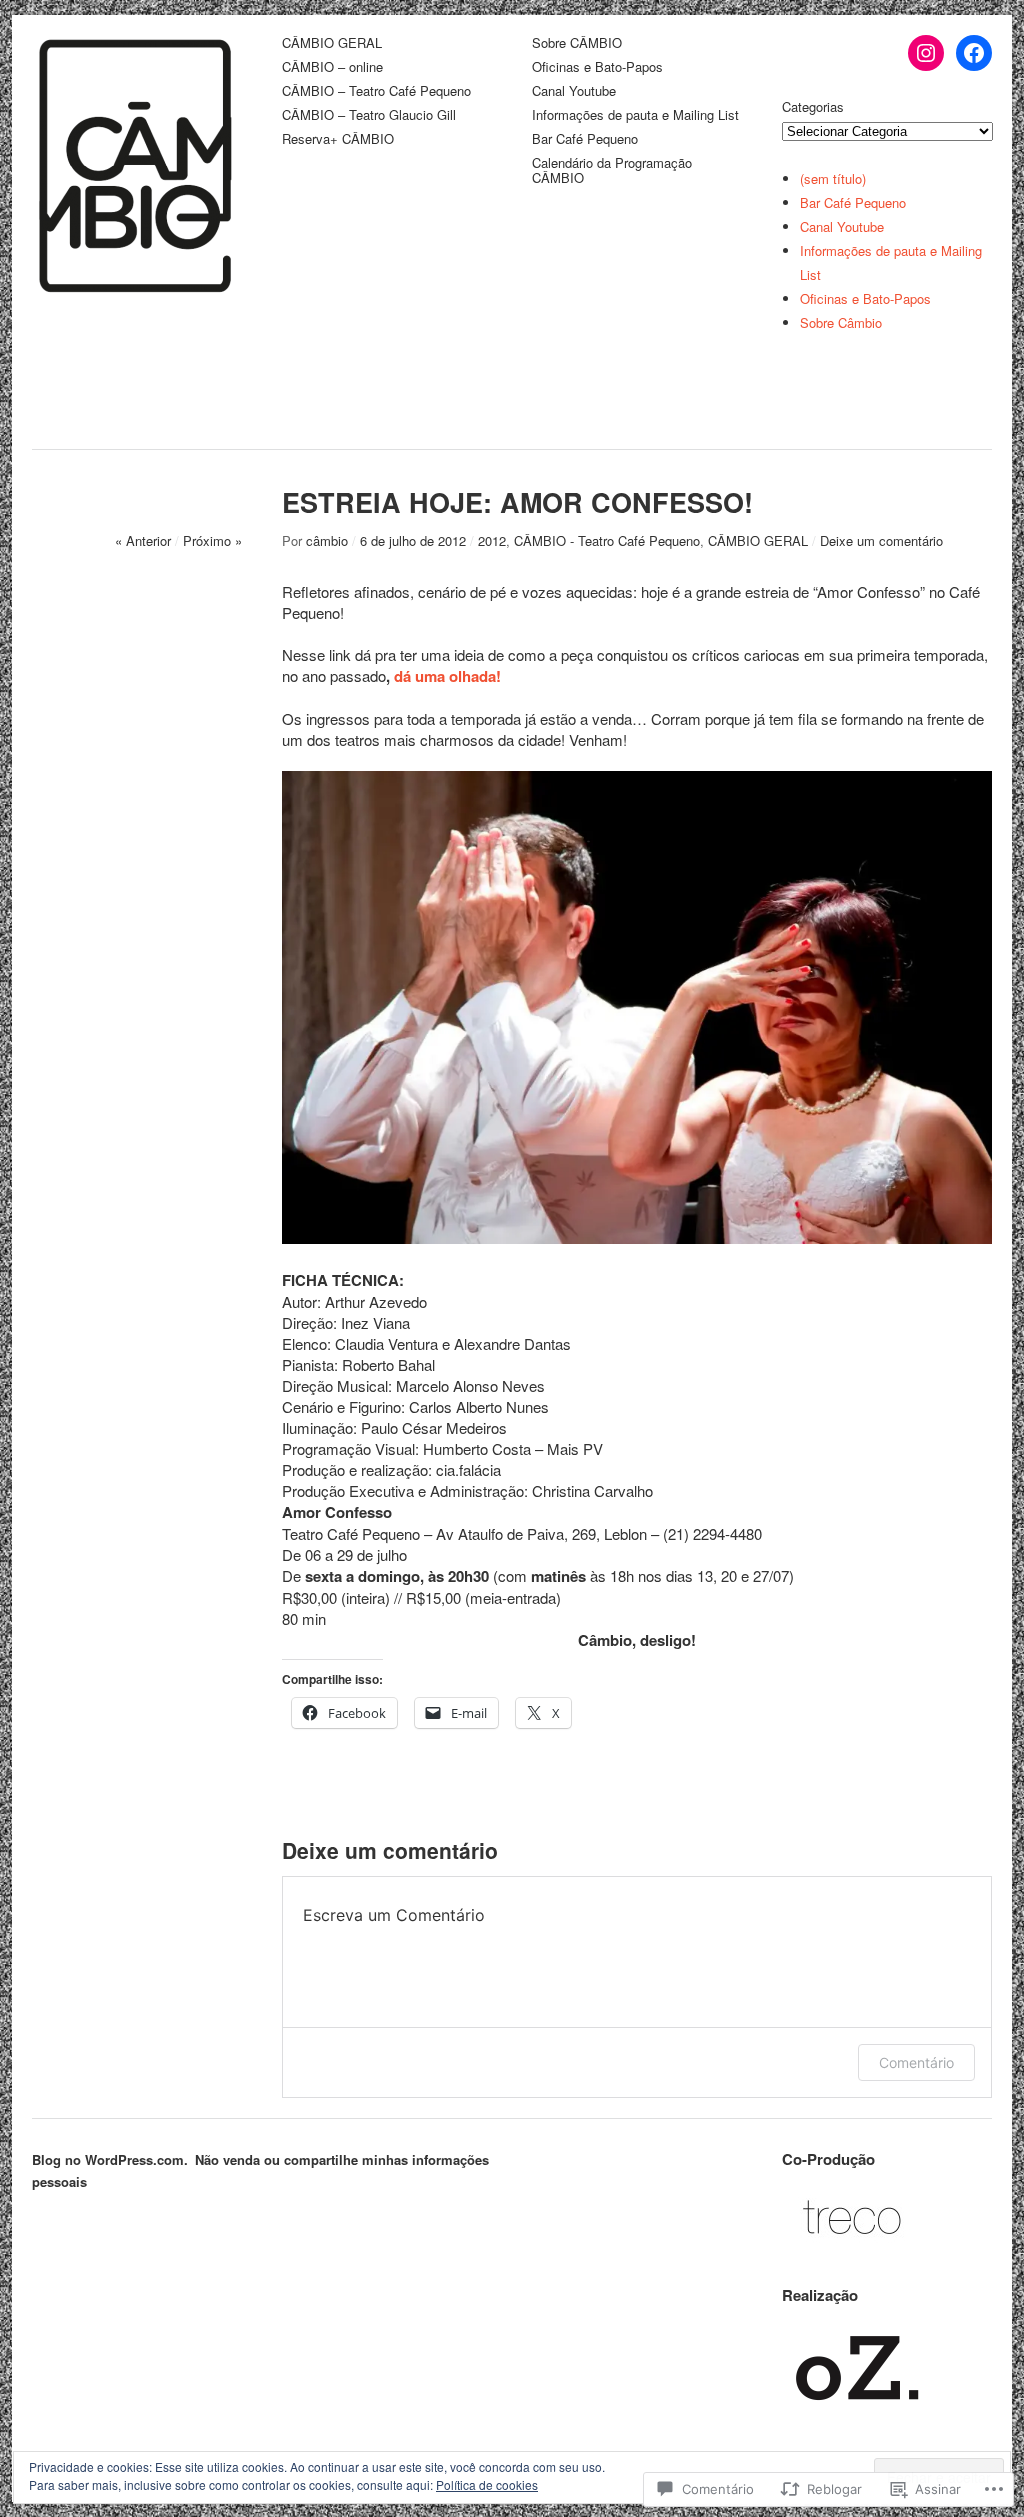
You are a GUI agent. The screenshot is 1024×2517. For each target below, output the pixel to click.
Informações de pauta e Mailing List (635, 115)
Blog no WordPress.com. (110, 2159)
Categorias (813, 106)
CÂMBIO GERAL (332, 43)
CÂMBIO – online (332, 67)
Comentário (916, 2062)
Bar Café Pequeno (585, 139)
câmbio (327, 540)
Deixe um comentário (881, 540)
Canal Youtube (574, 91)
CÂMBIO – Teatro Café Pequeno (376, 91)
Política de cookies (487, 2484)
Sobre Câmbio (841, 322)
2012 (492, 540)
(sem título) (833, 178)
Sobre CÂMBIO (577, 43)
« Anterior (143, 540)
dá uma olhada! (447, 676)
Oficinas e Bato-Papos (597, 67)
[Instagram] (926, 53)
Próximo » (212, 540)
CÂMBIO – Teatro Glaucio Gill (369, 115)
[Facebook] (974, 53)
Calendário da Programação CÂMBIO (612, 171)
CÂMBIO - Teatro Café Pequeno (607, 540)
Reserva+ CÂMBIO (338, 139)
